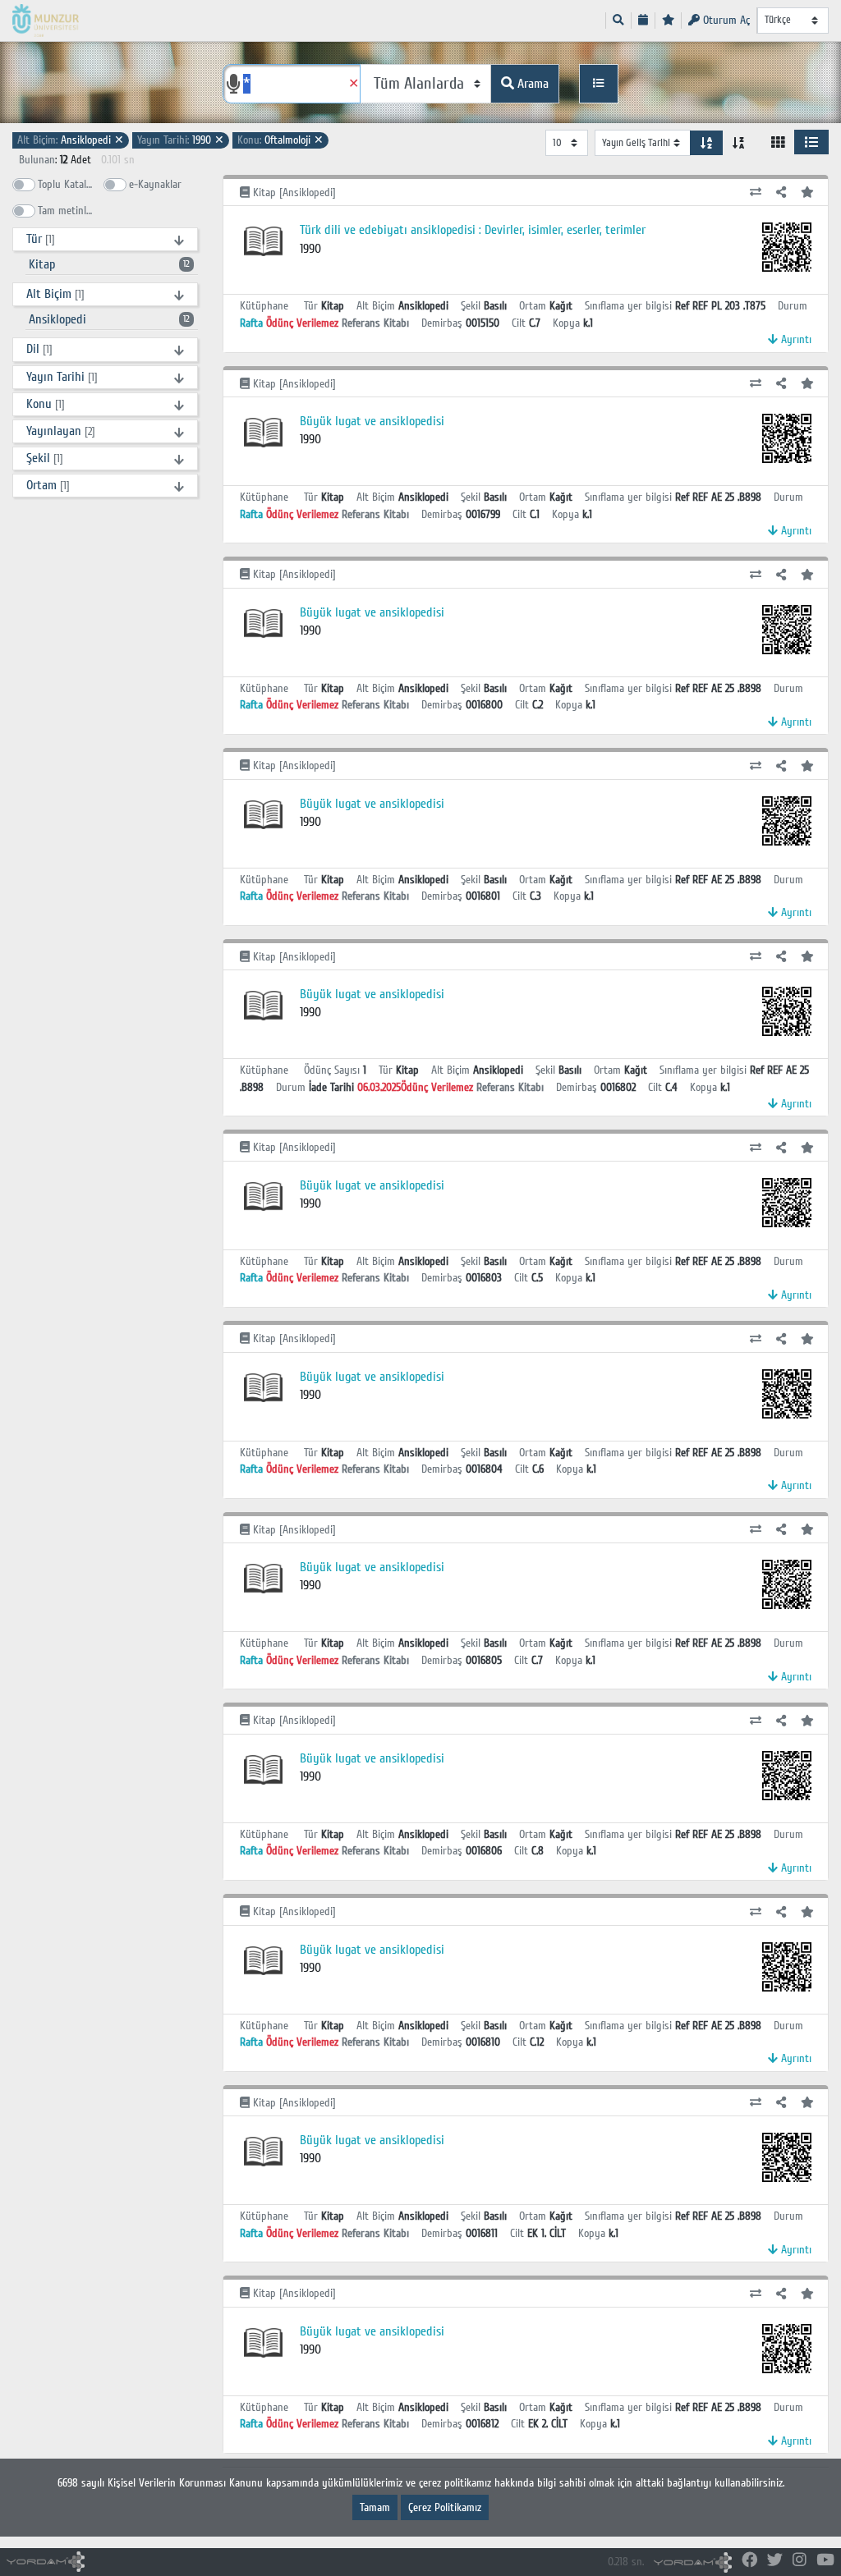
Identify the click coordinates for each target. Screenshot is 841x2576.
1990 (181, 140)
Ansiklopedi (71, 140)
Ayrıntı (795, 339)
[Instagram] (800, 2561)
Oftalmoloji (280, 140)
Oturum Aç (725, 20)
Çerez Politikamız (445, 2507)
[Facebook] (749, 2561)
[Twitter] (775, 2561)
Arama (531, 84)
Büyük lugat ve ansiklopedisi (372, 421)
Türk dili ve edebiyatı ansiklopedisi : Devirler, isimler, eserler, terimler (473, 230)
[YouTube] (825, 2561)
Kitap (109, 264)
